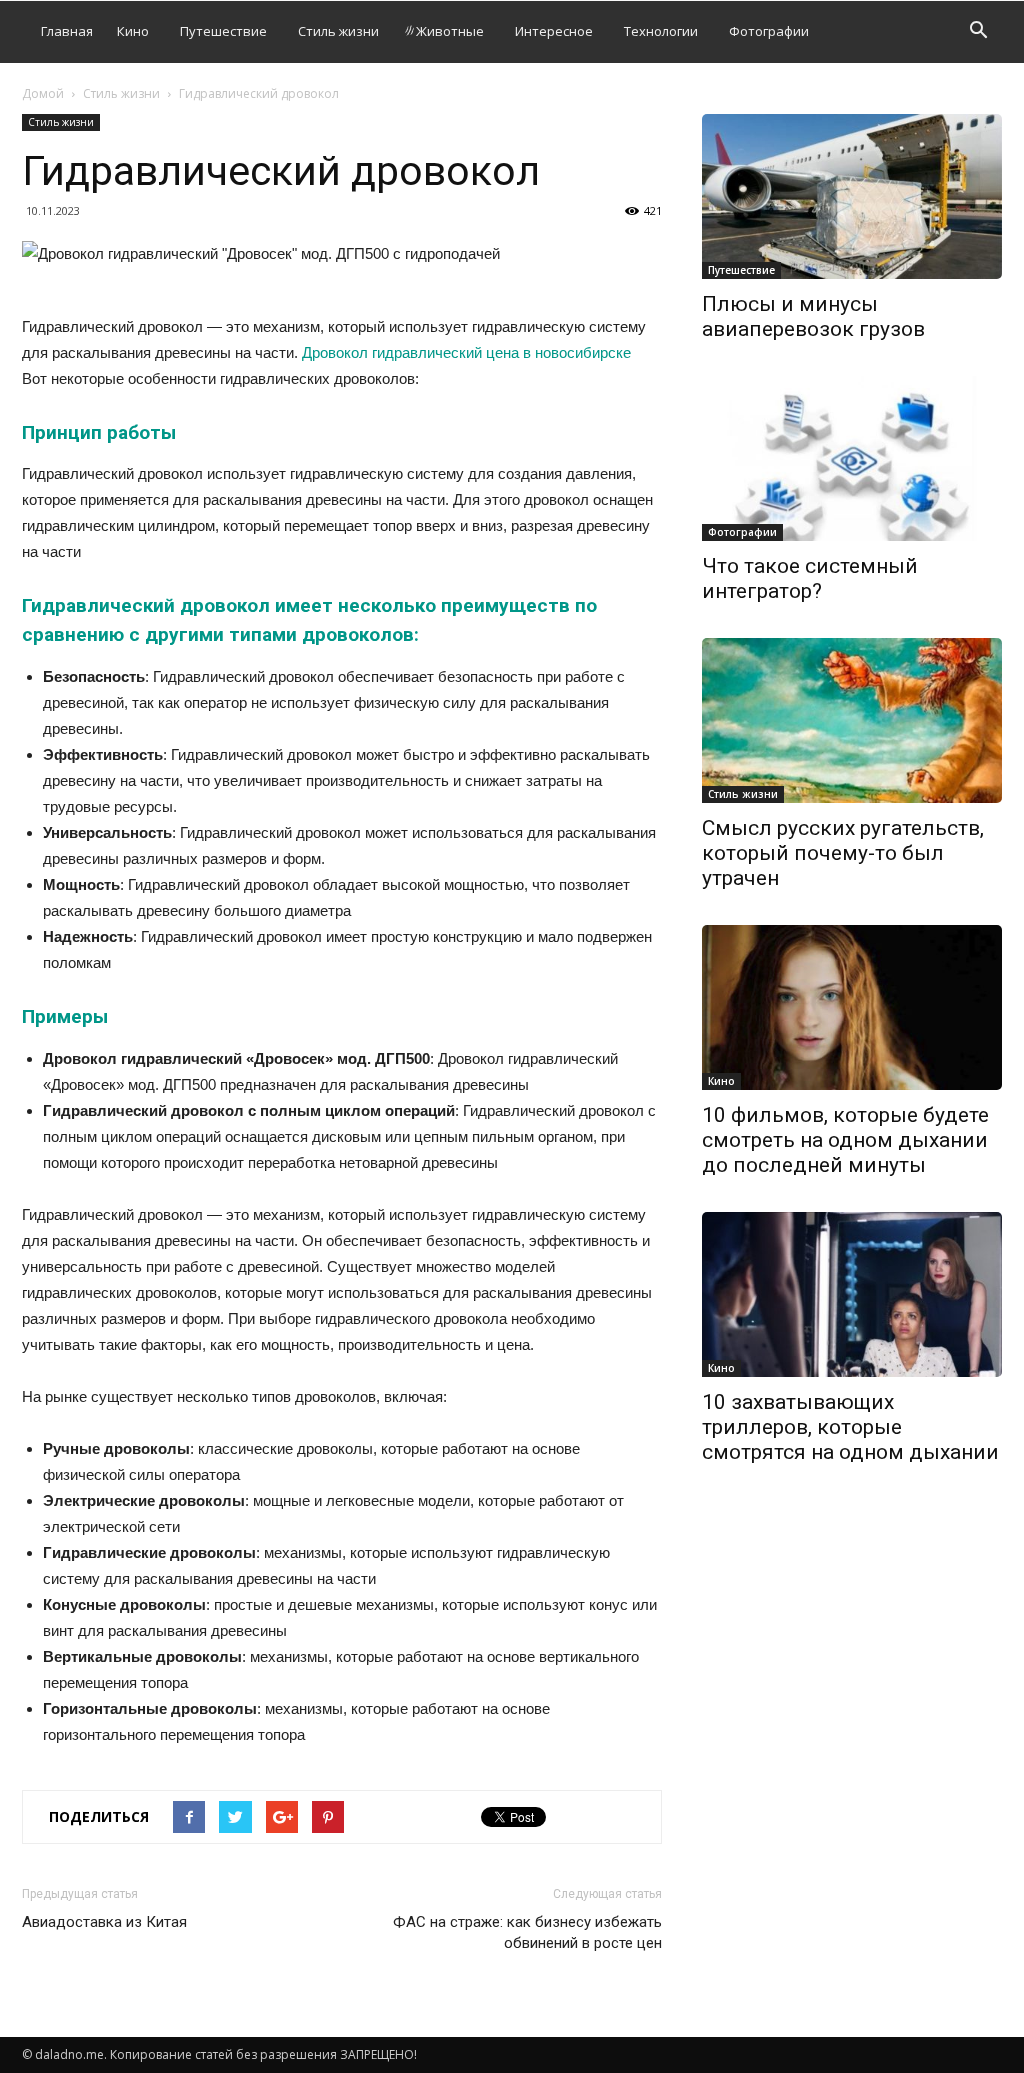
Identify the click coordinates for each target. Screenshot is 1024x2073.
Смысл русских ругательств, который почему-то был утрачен (843, 853)
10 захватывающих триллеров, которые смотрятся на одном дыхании (850, 1427)
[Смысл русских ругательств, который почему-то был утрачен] (852, 720)
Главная (67, 31)
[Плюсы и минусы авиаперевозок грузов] (852, 196)
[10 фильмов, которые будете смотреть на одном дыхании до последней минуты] (852, 1007)
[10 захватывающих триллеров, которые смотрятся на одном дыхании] (852, 1294)
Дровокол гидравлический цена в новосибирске (466, 352)
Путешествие (223, 31)
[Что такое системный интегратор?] (852, 458)
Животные (450, 31)
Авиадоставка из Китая (104, 1922)
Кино (133, 31)
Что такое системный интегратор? (810, 578)
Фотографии (769, 31)
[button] (978, 32)
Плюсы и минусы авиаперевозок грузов (813, 316)
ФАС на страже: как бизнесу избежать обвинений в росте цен (527, 1932)
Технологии (661, 31)
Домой (43, 93)
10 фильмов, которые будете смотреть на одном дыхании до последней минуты (845, 1140)
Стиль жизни (338, 31)
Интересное (554, 31)
